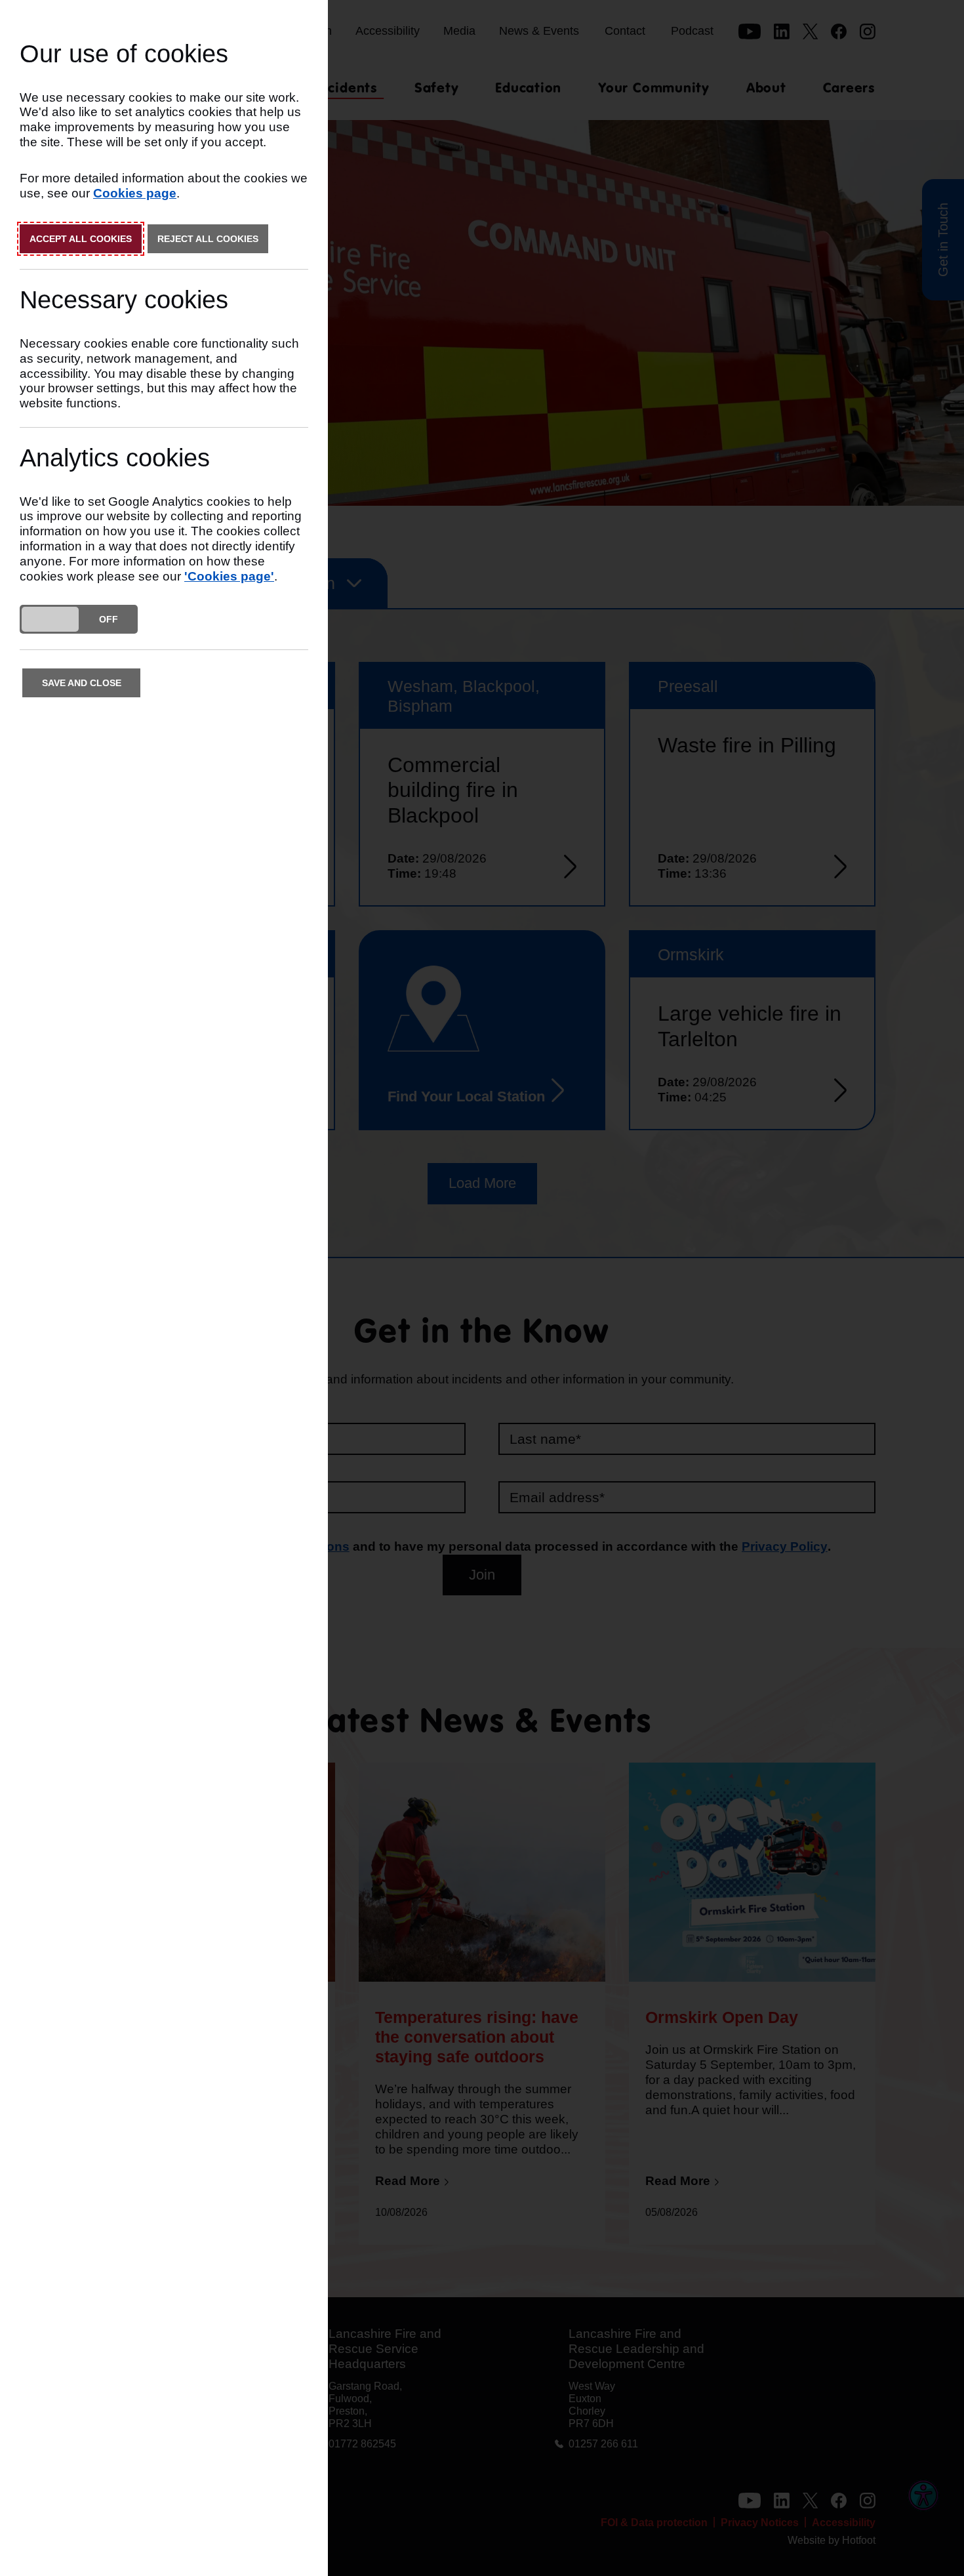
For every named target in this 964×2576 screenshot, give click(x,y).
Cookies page (135, 193)
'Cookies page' (229, 576)
